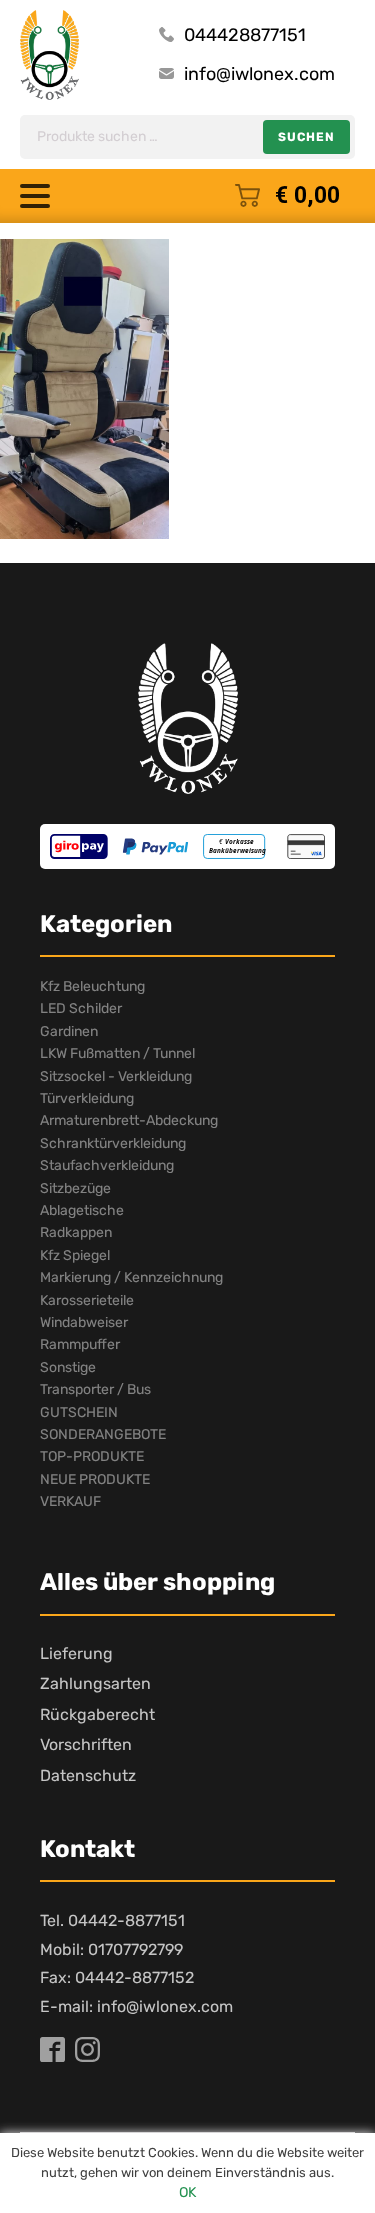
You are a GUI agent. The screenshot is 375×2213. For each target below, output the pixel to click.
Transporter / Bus (95, 1389)
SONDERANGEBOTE (103, 1434)
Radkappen (76, 1232)
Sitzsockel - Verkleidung (116, 1076)
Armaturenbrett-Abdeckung (129, 1120)
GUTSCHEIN (79, 1412)
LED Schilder (81, 1008)
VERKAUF (70, 1501)
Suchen (306, 137)
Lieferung (76, 1653)
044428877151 (245, 35)
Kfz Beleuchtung (92, 986)
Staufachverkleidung (107, 1165)
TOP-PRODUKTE (92, 1456)
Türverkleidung (87, 1098)
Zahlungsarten (95, 1683)
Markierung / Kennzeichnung (131, 1277)
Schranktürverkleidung (113, 1143)
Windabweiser (84, 1322)
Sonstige (68, 1367)
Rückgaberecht (97, 1714)
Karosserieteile (87, 1300)
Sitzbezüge (75, 1188)
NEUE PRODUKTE (95, 1479)
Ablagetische (82, 1210)
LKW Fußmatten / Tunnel (117, 1053)
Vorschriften (86, 1744)
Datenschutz (88, 1775)
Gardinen (69, 1031)
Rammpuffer (80, 1344)
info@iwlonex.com (259, 74)
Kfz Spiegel (75, 1255)
